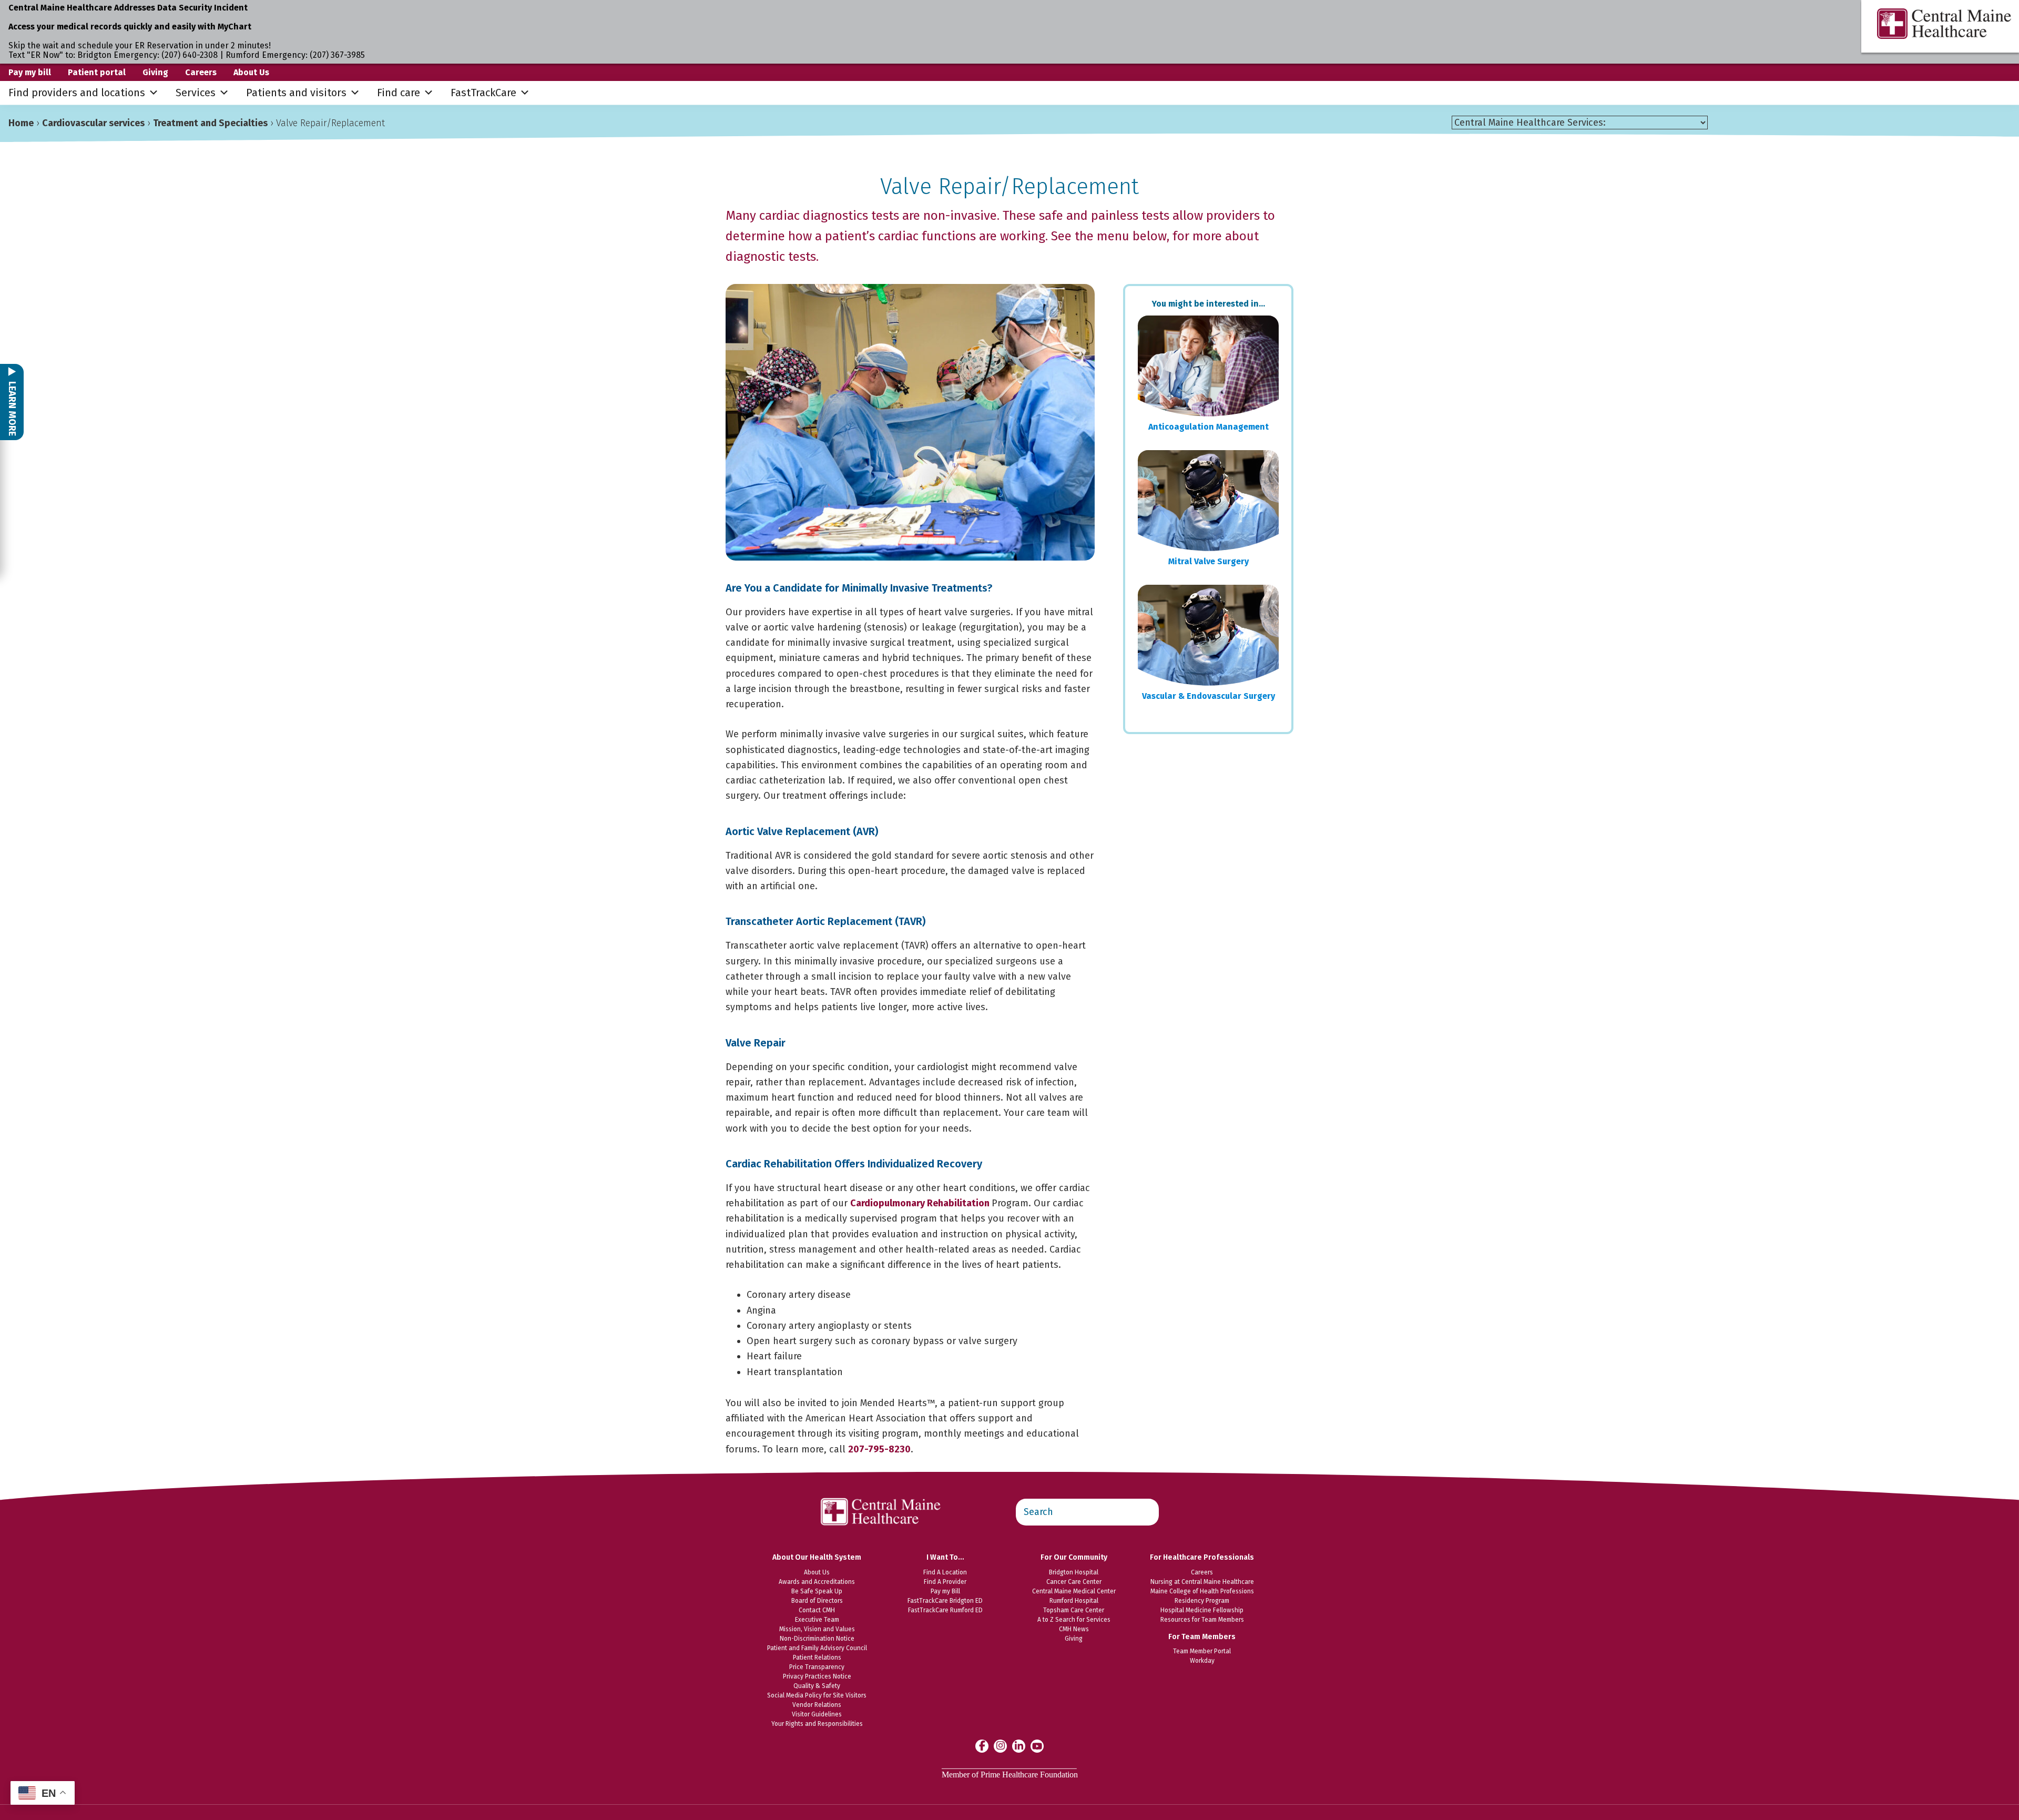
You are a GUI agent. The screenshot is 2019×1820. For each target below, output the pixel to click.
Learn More (12, 408)
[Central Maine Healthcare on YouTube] (1037, 1745)
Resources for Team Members (1202, 1620)
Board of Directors (817, 1601)
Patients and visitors (296, 93)
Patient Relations (817, 1658)
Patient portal (97, 72)
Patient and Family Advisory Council (817, 1648)
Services (196, 93)
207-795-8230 (879, 1449)
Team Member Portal (1202, 1651)
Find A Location (945, 1572)
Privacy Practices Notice (817, 1676)
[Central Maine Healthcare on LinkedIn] (1019, 1746)
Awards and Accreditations (817, 1582)
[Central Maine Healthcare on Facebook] (982, 1746)
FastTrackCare (483, 93)
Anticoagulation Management (1209, 427)
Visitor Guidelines (817, 1714)
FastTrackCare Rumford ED (945, 1610)
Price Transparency (817, 1667)
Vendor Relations (817, 1705)
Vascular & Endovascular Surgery (1209, 696)
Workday (1202, 1661)
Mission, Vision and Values (817, 1629)
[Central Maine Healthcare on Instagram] (1000, 1746)
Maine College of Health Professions (1202, 1591)
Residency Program (1202, 1601)
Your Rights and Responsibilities (817, 1724)
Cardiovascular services (93, 123)
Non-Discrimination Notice (817, 1639)
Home (21, 123)
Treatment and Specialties (210, 123)
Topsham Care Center (1074, 1610)
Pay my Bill (945, 1591)
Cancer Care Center (1074, 1582)
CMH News (1074, 1629)
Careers (201, 72)
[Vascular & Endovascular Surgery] (1208, 635)
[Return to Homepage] (881, 1492)
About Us (251, 72)
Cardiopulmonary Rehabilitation (921, 1203)
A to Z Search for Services (1074, 1620)
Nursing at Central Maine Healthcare (1202, 1582)
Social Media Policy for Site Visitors (817, 1695)
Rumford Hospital (1074, 1601)
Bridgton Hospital (1074, 1572)
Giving (155, 72)
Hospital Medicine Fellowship (1202, 1610)
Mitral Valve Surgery (1209, 561)
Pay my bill (30, 72)
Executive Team (817, 1620)
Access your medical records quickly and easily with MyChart (130, 27)
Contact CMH (817, 1610)
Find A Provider (945, 1582)
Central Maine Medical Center (1074, 1591)
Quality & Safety (817, 1686)
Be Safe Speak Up (817, 1591)
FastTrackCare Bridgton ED (945, 1601)
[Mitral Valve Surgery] (1208, 501)
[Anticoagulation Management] (1208, 366)
